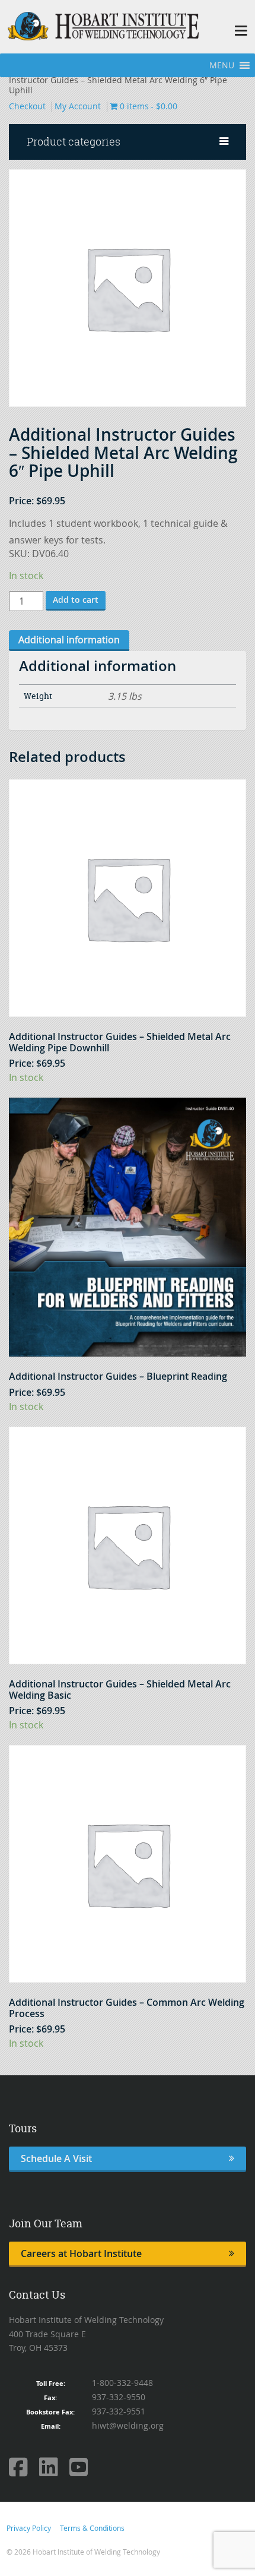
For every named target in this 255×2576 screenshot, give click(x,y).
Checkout (27, 106)
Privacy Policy (29, 2528)
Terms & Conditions (92, 2528)
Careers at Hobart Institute (81, 2253)
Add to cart (76, 600)
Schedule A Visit (56, 2158)
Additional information (69, 640)
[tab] (69, 641)
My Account (78, 106)
